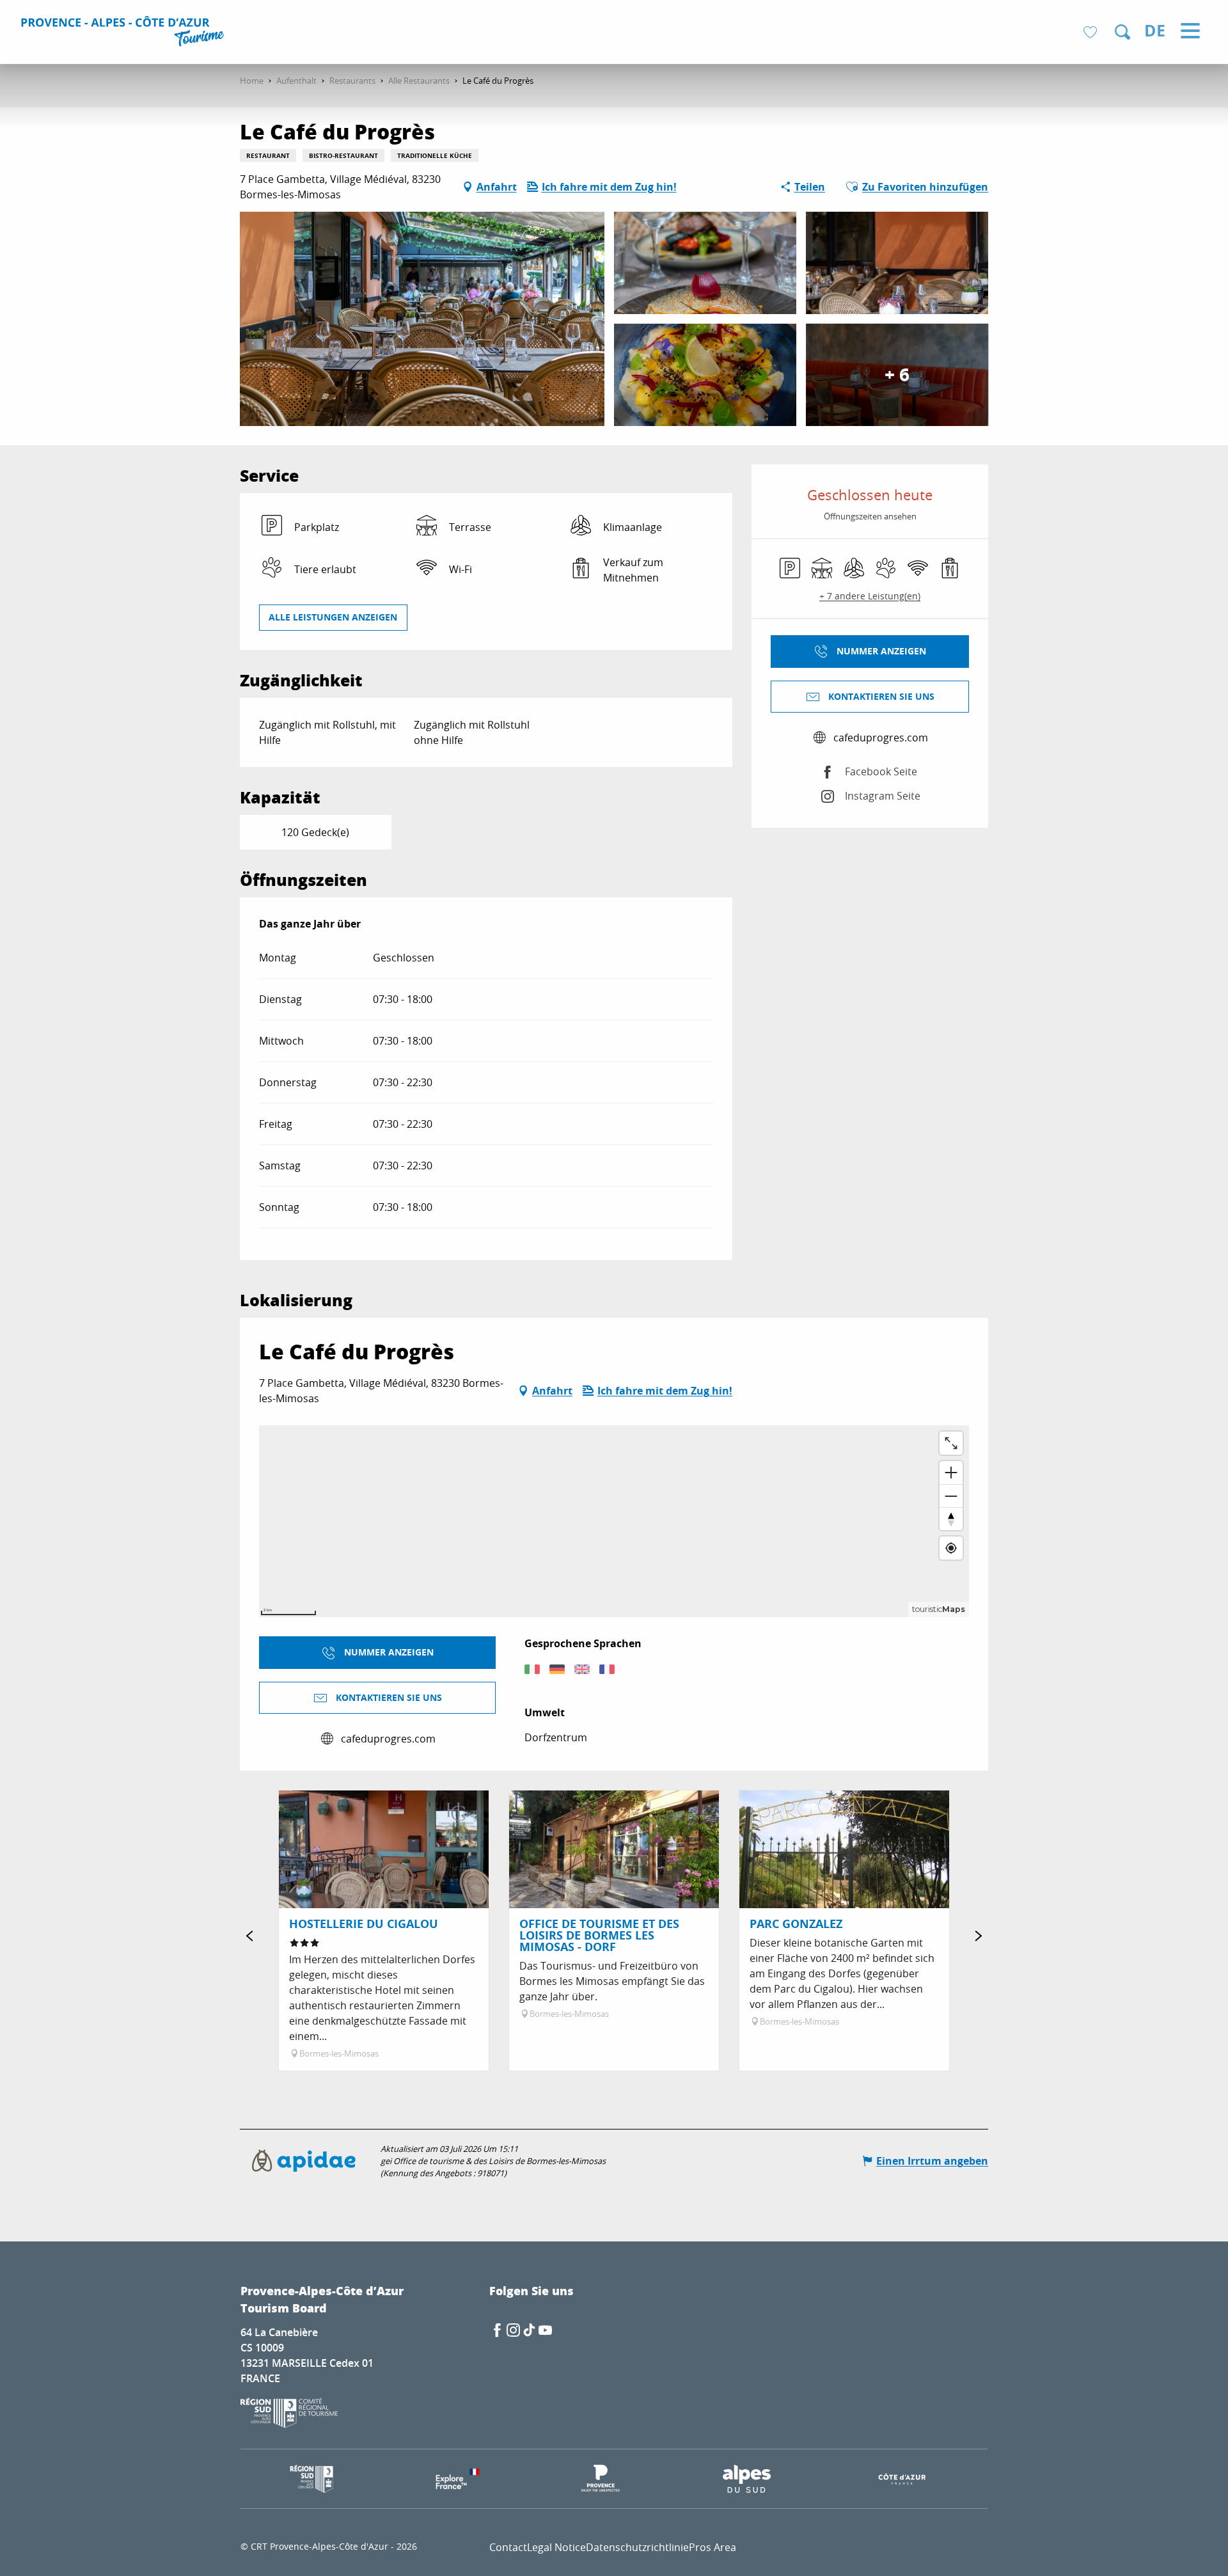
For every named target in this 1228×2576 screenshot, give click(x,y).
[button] (1122, 32)
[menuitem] (124, 33)
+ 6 (897, 375)
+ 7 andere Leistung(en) (870, 596)
